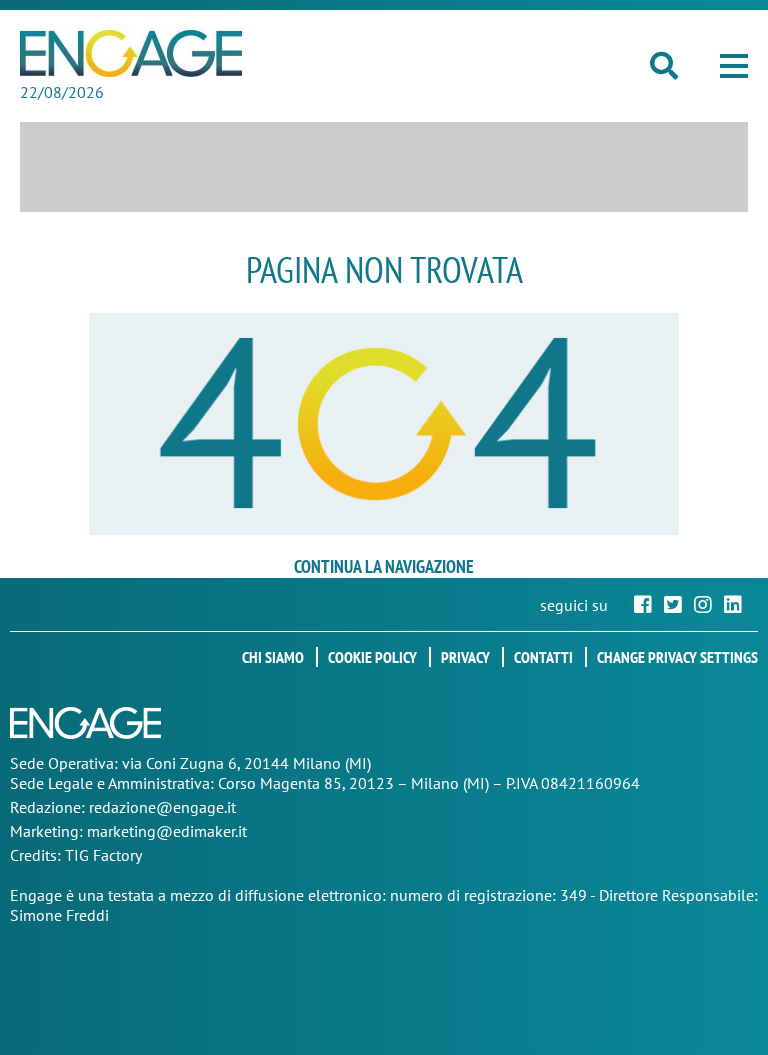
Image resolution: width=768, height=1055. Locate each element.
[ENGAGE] (131, 53)
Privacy (465, 657)
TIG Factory (103, 855)
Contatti (543, 657)
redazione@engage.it (162, 807)
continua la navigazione (384, 566)
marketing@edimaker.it (167, 831)
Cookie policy (372, 657)
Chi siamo (273, 657)
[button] (734, 66)
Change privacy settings (677, 657)
